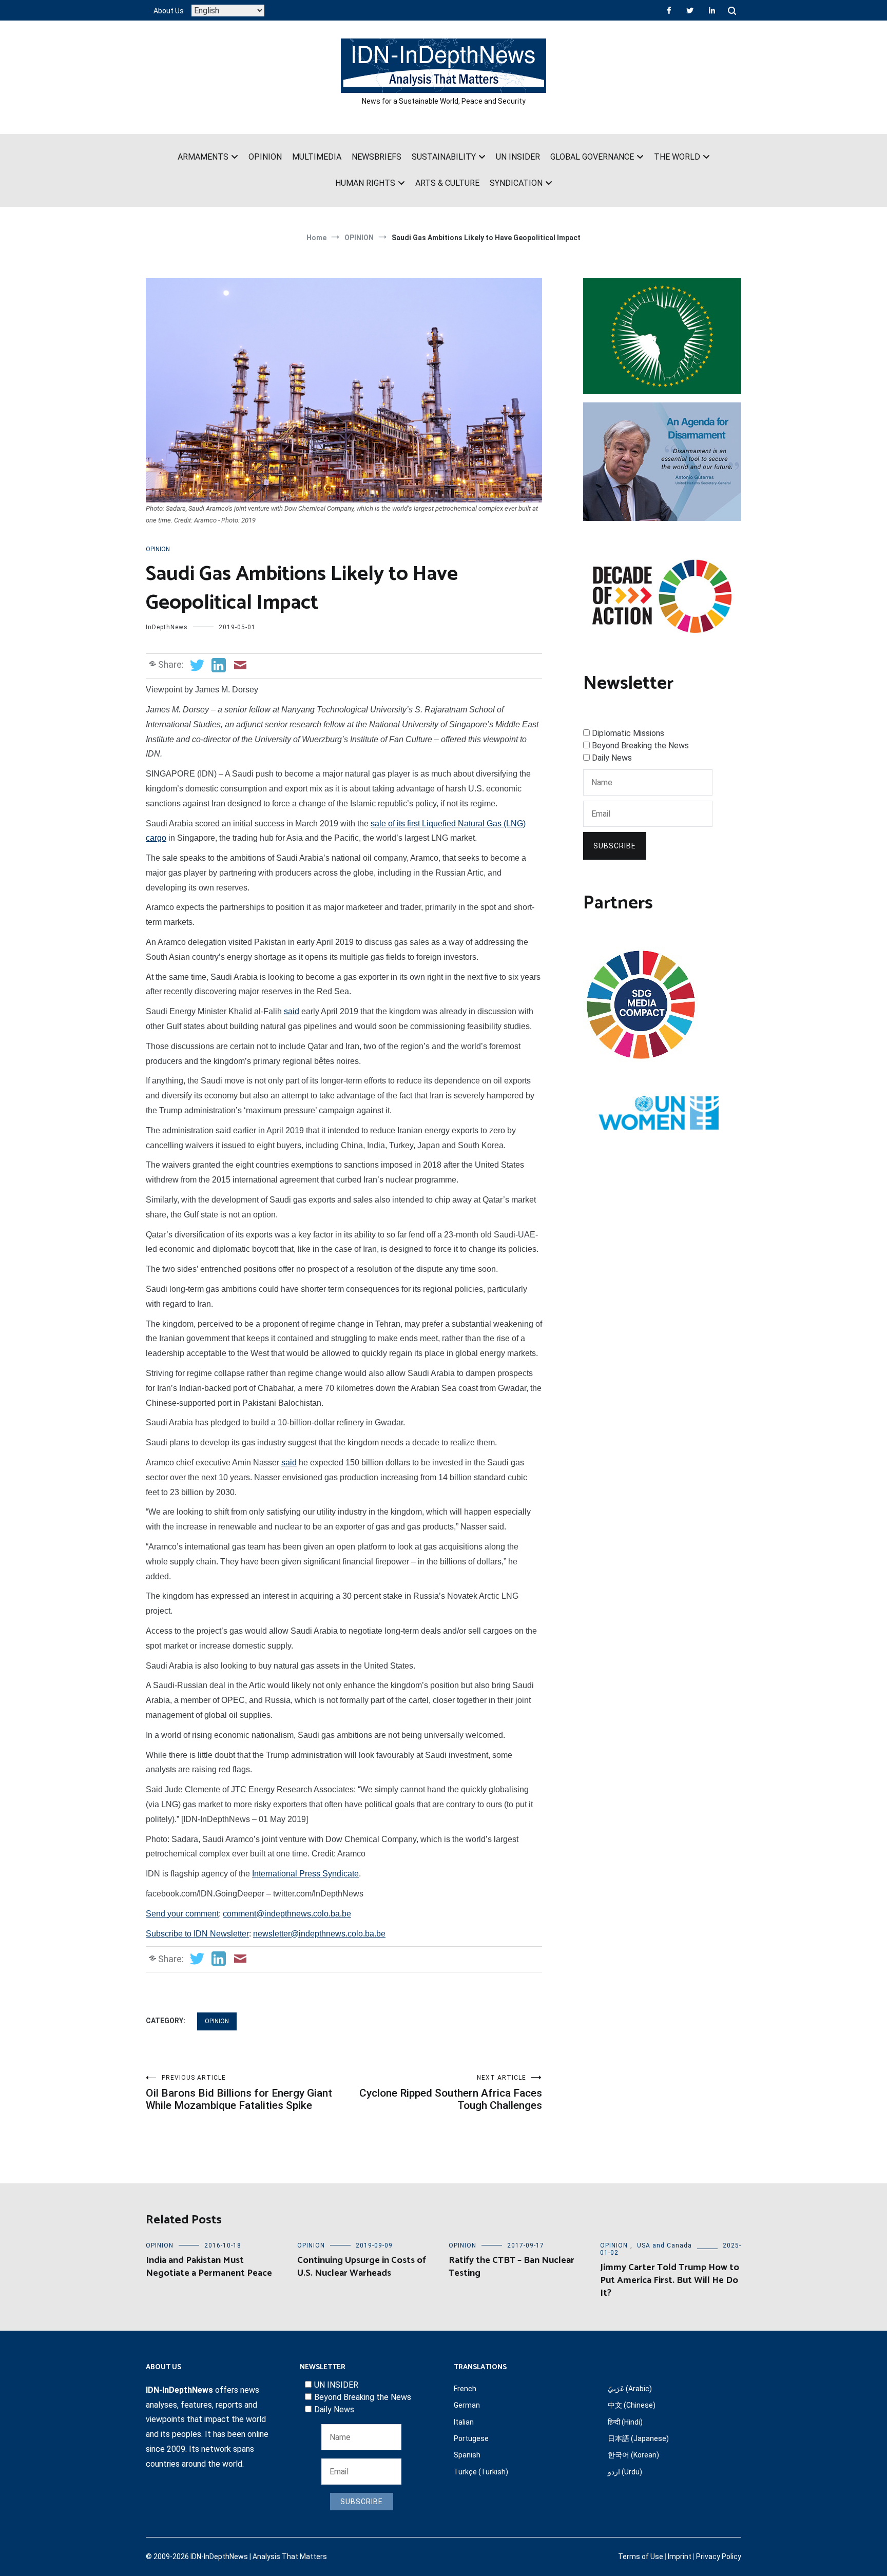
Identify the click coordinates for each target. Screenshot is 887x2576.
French (465, 2389)
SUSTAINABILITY (444, 157)
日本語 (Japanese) (638, 2438)
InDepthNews (167, 627)
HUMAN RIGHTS (365, 183)
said (292, 1011)
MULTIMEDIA (317, 157)
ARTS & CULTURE (447, 183)
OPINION (265, 157)
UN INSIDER (518, 157)
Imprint (680, 2556)
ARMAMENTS (203, 157)
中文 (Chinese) (632, 2405)
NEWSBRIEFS (377, 157)
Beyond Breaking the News (640, 745)
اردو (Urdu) (625, 2472)
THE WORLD (677, 157)
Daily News (612, 758)
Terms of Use (641, 2556)
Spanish (467, 2455)
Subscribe (615, 846)
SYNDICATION (516, 183)
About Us (169, 11)
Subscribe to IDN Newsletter (197, 1934)
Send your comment (182, 1914)
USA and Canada (664, 2245)
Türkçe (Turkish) (481, 2472)
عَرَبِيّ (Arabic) (630, 2389)
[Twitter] (690, 10)
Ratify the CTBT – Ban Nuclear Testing (512, 2267)
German (467, 2405)
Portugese (471, 2438)
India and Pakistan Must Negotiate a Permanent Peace (209, 2267)
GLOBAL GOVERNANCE (592, 157)
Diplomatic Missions (628, 733)
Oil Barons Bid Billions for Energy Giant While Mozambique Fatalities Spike (239, 2093)
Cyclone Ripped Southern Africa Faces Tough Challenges (451, 2093)
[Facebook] (669, 10)
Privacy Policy (719, 2556)
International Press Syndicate (305, 1874)
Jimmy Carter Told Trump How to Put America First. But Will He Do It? (670, 2280)
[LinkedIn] (712, 10)
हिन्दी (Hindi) (625, 2422)
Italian (464, 2422)
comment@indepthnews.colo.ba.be (287, 1914)
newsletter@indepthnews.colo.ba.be (319, 1934)
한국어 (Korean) (633, 2455)
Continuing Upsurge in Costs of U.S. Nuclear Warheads (362, 2267)
